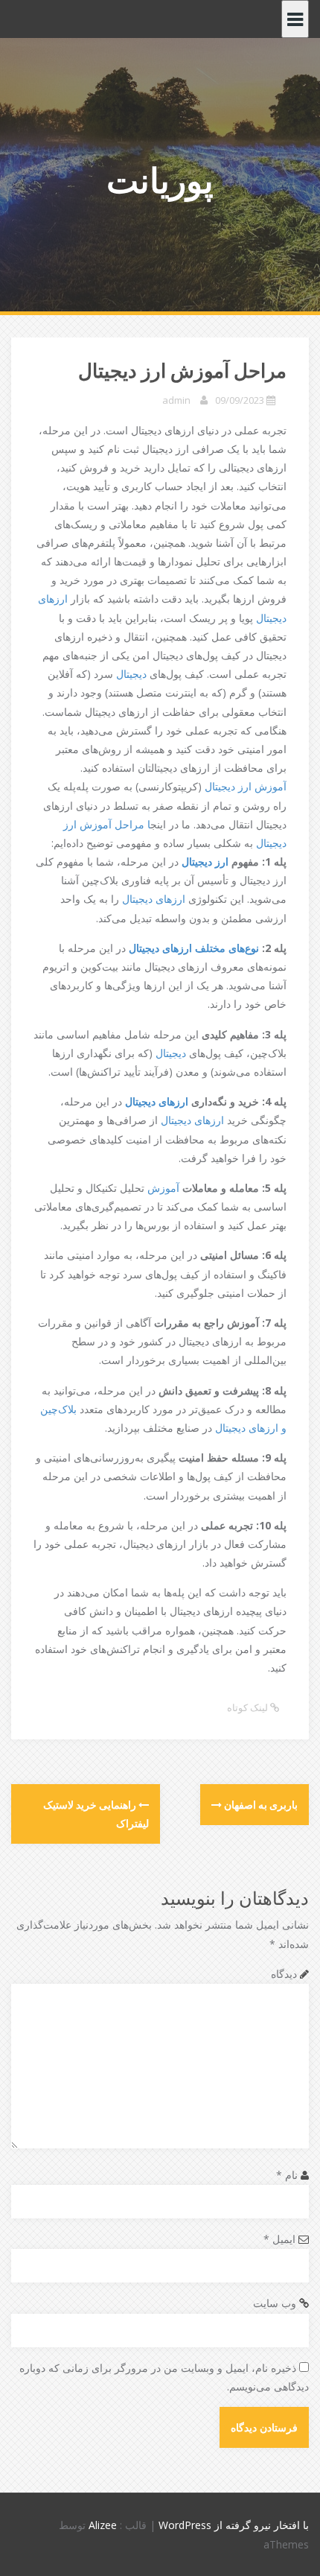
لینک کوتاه (249, 1707)
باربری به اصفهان (260, 1805)
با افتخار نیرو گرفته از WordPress (234, 2525)
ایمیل (279, 2239)
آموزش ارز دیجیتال (246, 786)
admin (176, 400)
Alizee (103, 2525)
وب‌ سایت (275, 2303)
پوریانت (160, 180)
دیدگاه (284, 1974)
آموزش (163, 1188)
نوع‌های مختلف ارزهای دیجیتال (194, 948)
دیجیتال (131, 674)
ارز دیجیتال (207, 862)
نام (287, 2175)
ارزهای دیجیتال (155, 899)
